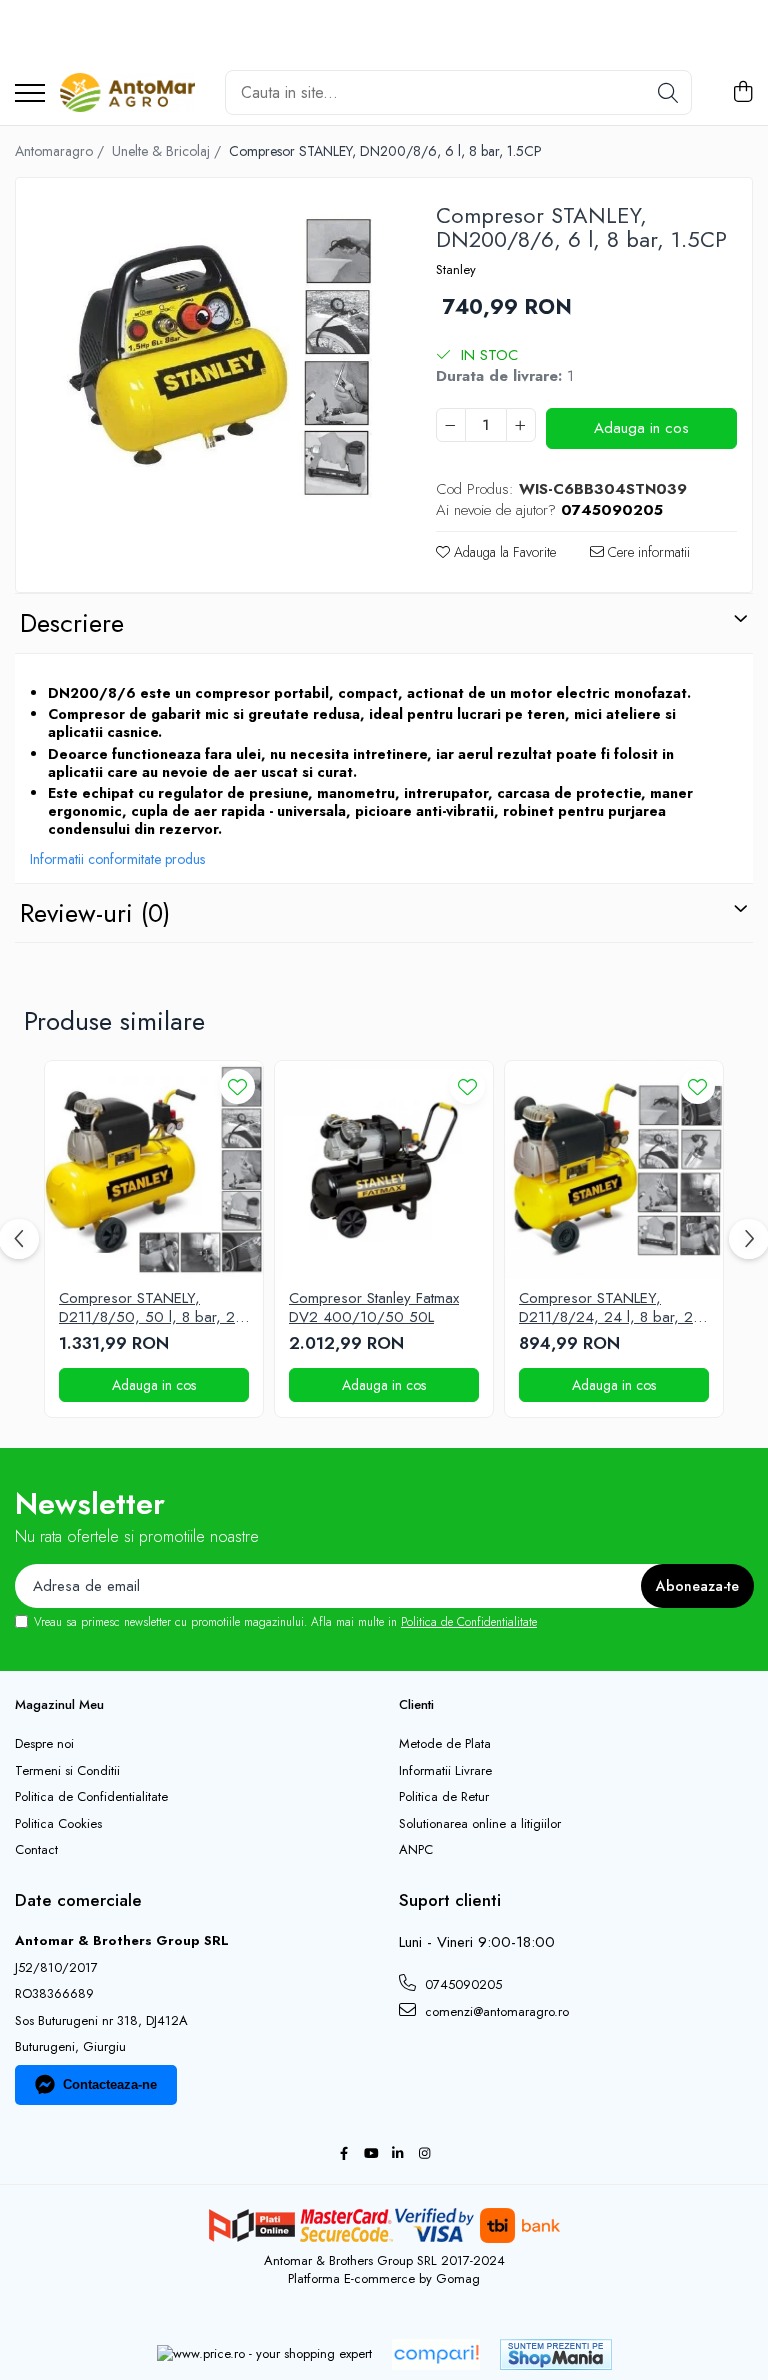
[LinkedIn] (397, 2154)
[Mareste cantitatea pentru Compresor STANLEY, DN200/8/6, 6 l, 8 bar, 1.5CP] (521, 425)
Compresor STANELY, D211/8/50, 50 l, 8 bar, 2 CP (147, 1308)
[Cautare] (668, 92)
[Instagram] (424, 2154)
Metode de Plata (445, 1744)
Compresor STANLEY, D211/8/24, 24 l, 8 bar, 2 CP (606, 1308)
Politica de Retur (444, 1797)
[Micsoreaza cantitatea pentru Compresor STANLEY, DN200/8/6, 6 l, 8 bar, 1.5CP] (451, 425)
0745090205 (461, 1984)
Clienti (416, 1704)
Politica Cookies (58, 1824)
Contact (36, 1850)
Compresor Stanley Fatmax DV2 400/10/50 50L (374, 1308)
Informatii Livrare (445, 1771)
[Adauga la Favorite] (237, 1086)
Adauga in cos (641, 428)
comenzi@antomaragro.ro (495, 2011)
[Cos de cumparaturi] (742, 93)
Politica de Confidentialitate (469, 1622)
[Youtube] (370, 2154)
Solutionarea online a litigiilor (480, 1824)
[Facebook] (343, 2154)
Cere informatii (647, 552)
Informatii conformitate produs (117, 859)
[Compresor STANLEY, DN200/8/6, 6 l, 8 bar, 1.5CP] (208, 370)
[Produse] (30, 94)
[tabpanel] (208, 370)
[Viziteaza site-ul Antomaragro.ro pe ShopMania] (556, 2354)
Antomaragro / (61, 151)
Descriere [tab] (72, 623)
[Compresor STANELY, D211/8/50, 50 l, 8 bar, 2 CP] (154, 1170)
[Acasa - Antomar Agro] (127, 93)
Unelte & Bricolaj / (168, 151)
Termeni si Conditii (67, 1771)
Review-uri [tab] (95, 913)
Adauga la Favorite (503, 552)
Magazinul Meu (59, 1704)
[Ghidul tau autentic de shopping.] (436, 2354)
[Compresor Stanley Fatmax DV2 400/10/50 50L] (384, 1170)
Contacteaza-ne (110, 2084)
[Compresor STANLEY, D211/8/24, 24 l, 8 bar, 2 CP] (614, 1170)
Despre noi (44, 1744)
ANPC (416, 1850)
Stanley (456, 270)
